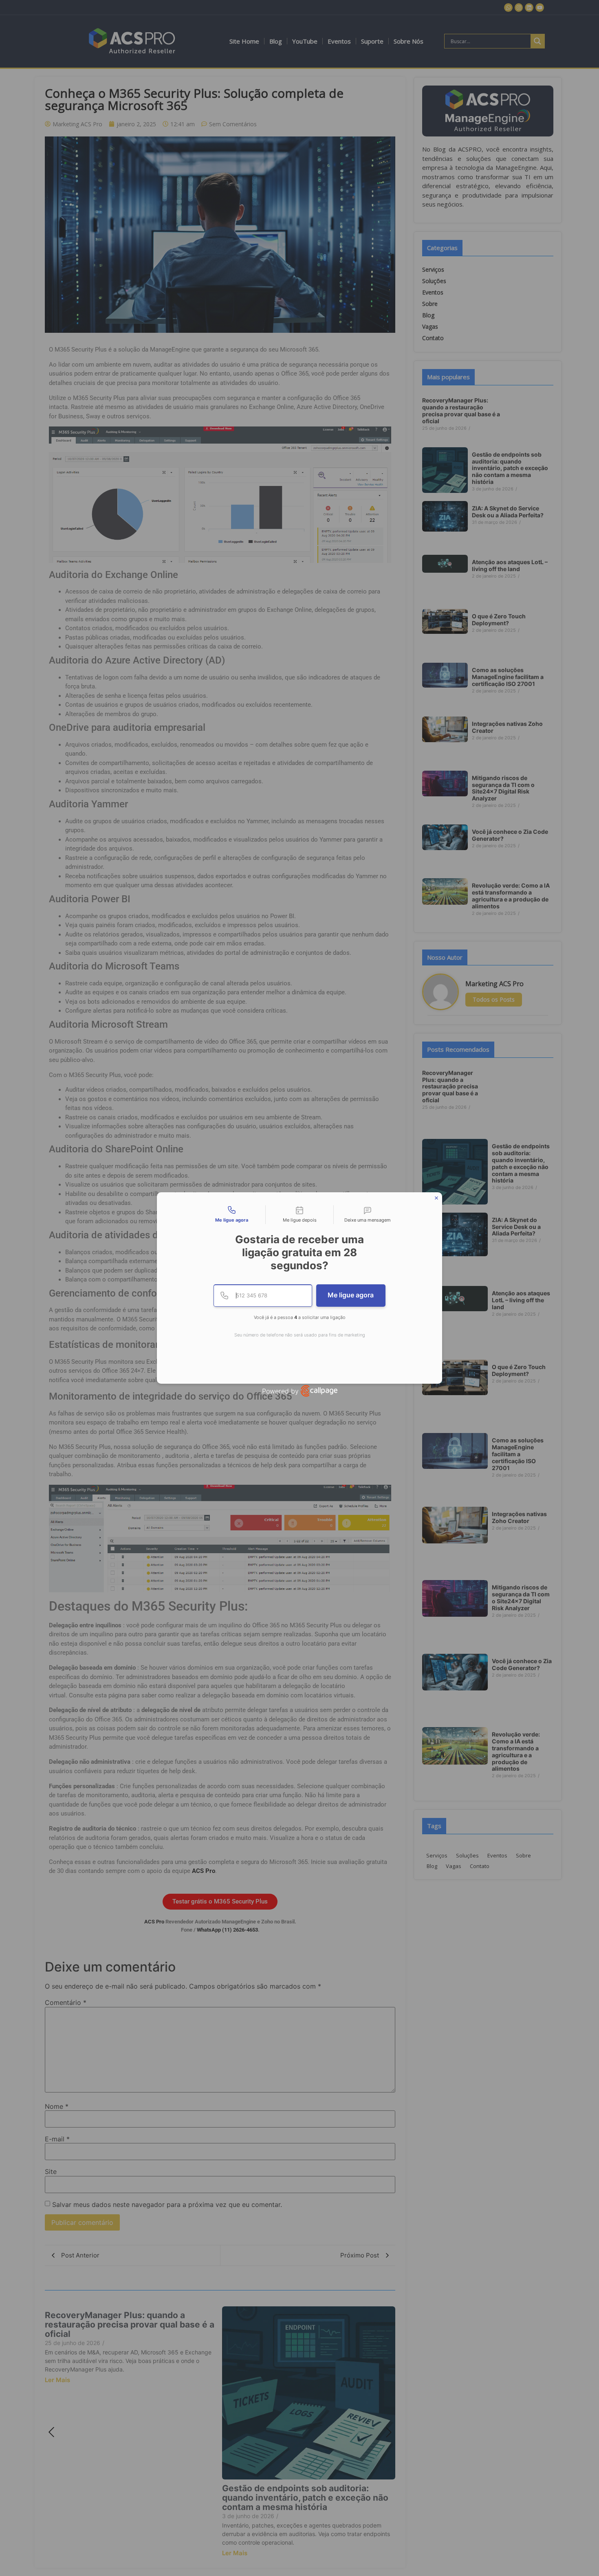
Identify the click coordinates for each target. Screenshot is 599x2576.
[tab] (231, 1215)
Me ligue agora (351, 1295)
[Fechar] (436, 1198)
